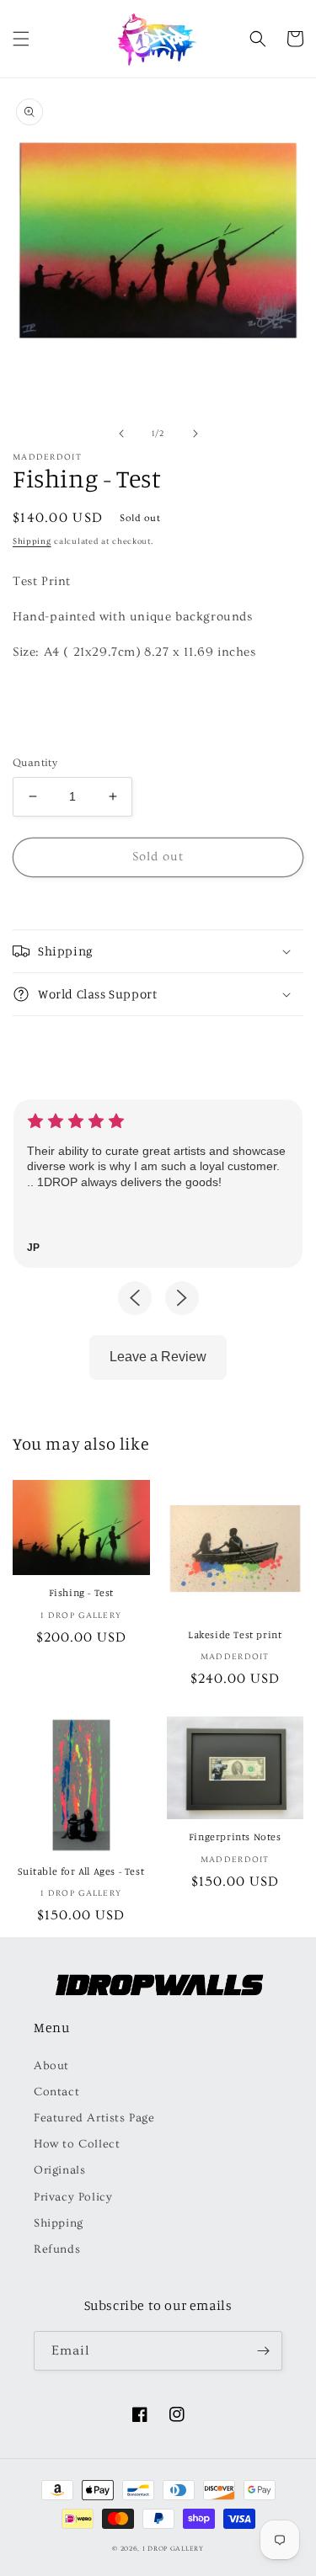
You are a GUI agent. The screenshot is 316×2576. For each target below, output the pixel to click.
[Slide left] (121, 434)
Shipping (32, 541)
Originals (59, 2170)
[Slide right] (195, 434)
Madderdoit (47, 457)
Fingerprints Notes (235, 1836)
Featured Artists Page (94, 2118)
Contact (56, 2092)
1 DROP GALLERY (173, 2549)
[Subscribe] (263, 2351)
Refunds (57, 2249)
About (51, 2066)
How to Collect (77, 2144)
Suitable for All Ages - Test (81, 1871)
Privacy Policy (73, 2197)
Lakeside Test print (235, 1634)
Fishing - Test (81, 1592)
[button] (21, 39)
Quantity (35, 763)
